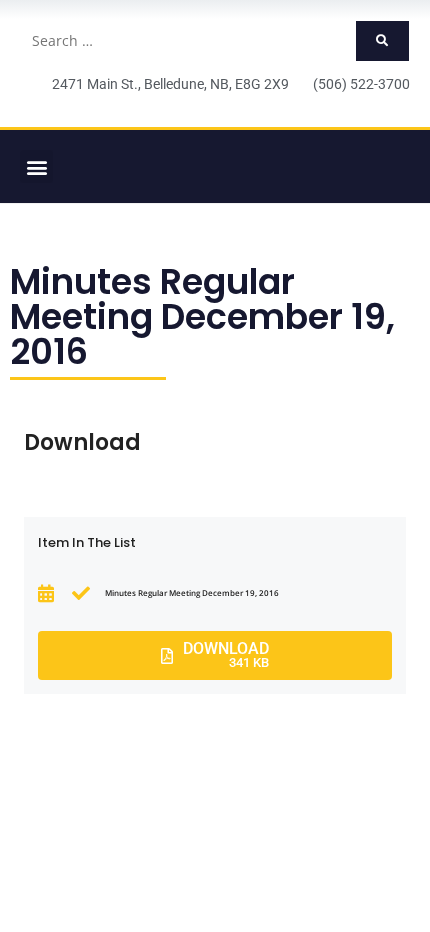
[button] (36, 166)
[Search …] (187, 41)
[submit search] (382, 41)
